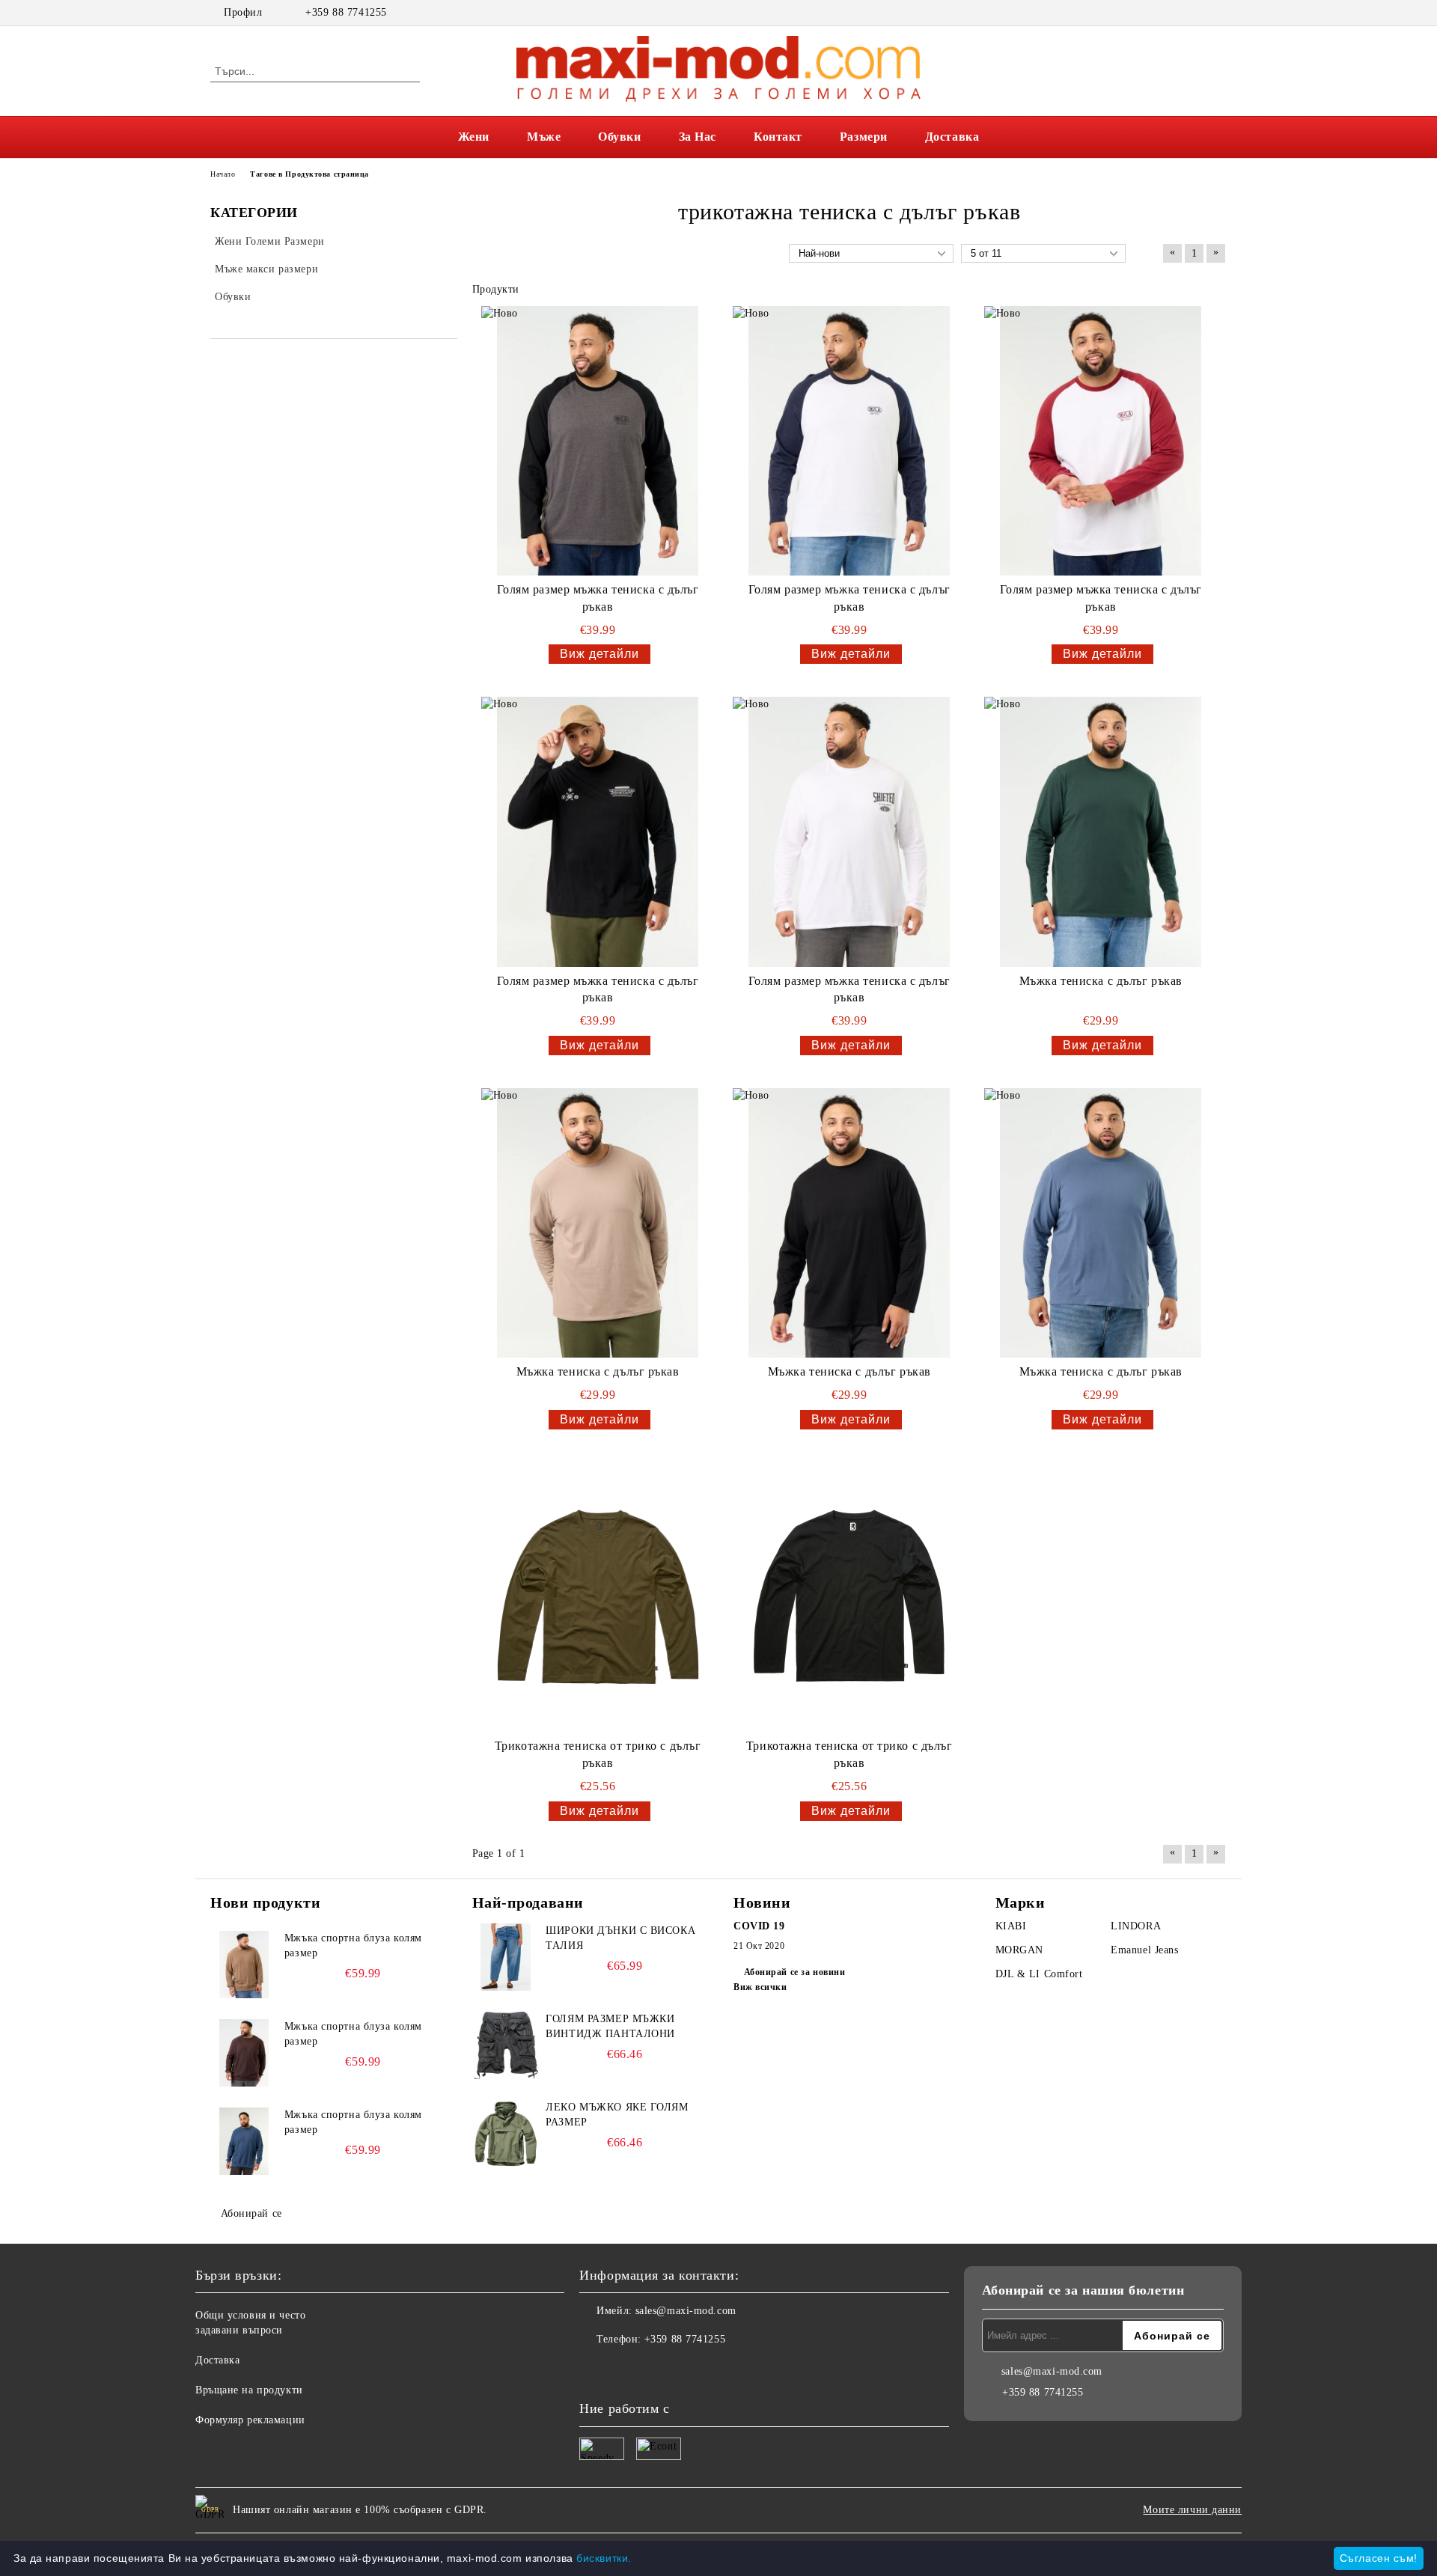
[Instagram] (1218, 13)
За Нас (698, 137)
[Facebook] (1196, 13)
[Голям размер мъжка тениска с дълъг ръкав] (598, 441)
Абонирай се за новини (794, 1972)
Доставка (952, 137)
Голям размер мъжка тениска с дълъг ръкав (598, 598)
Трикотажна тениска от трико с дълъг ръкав (598, 1754)
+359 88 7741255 (346, 12)
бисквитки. (604, 2558)
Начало (223, 174)
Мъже (544, 137)
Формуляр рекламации (250, 2420)
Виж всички (760, 1987)
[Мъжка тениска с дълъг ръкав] (1101, 831)
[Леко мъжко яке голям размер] (506, 2134)
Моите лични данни (1192, 2510)
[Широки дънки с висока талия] (506, 1957)
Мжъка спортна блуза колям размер (353, 1945)
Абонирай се (251, 2213)
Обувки (619, 137)
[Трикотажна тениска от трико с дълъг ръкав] (598, 1597)
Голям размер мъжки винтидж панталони (610, 2026)
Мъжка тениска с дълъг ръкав (1101, 981)
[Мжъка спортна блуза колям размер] (244, 1965)
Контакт (778, 137)
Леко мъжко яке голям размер (617, 2115)
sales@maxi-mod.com (686, 2311)
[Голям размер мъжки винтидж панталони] (506, 2045)
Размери (864, 137)
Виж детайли (599, 654)
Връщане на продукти (249, 2390)
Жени (474, 137)
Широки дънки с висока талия (620, 1938)
